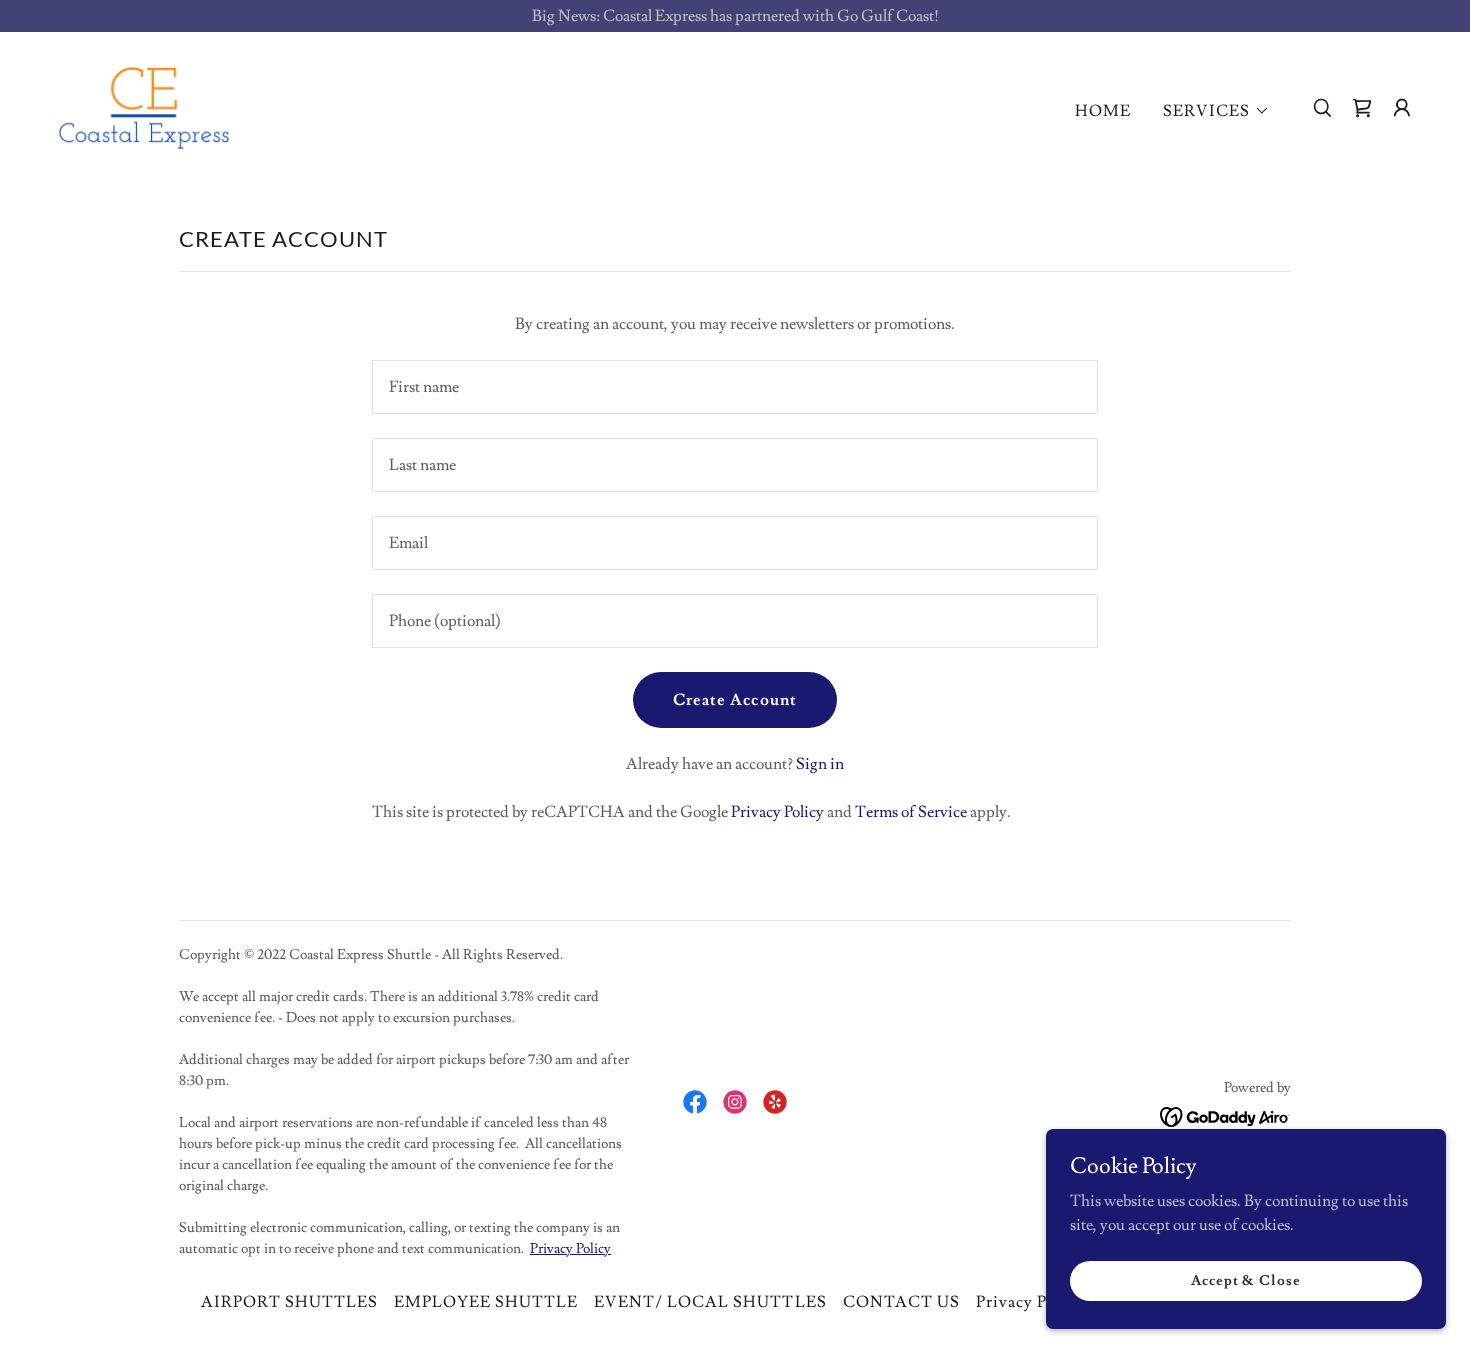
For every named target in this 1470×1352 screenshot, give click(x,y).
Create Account (734, 700)
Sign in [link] (820, 764)
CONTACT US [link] (901, 1302)
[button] (1216, 111)
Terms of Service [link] (911, 812)
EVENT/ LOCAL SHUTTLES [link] (710, 1302)
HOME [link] (1103, 111)
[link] (144, 104)
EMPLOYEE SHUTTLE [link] (486, 1302)
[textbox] (734, 387)
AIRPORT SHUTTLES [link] (289, 1302)
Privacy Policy (570, 1249)
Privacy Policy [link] (777, 812)
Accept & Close (1245, 1280)
